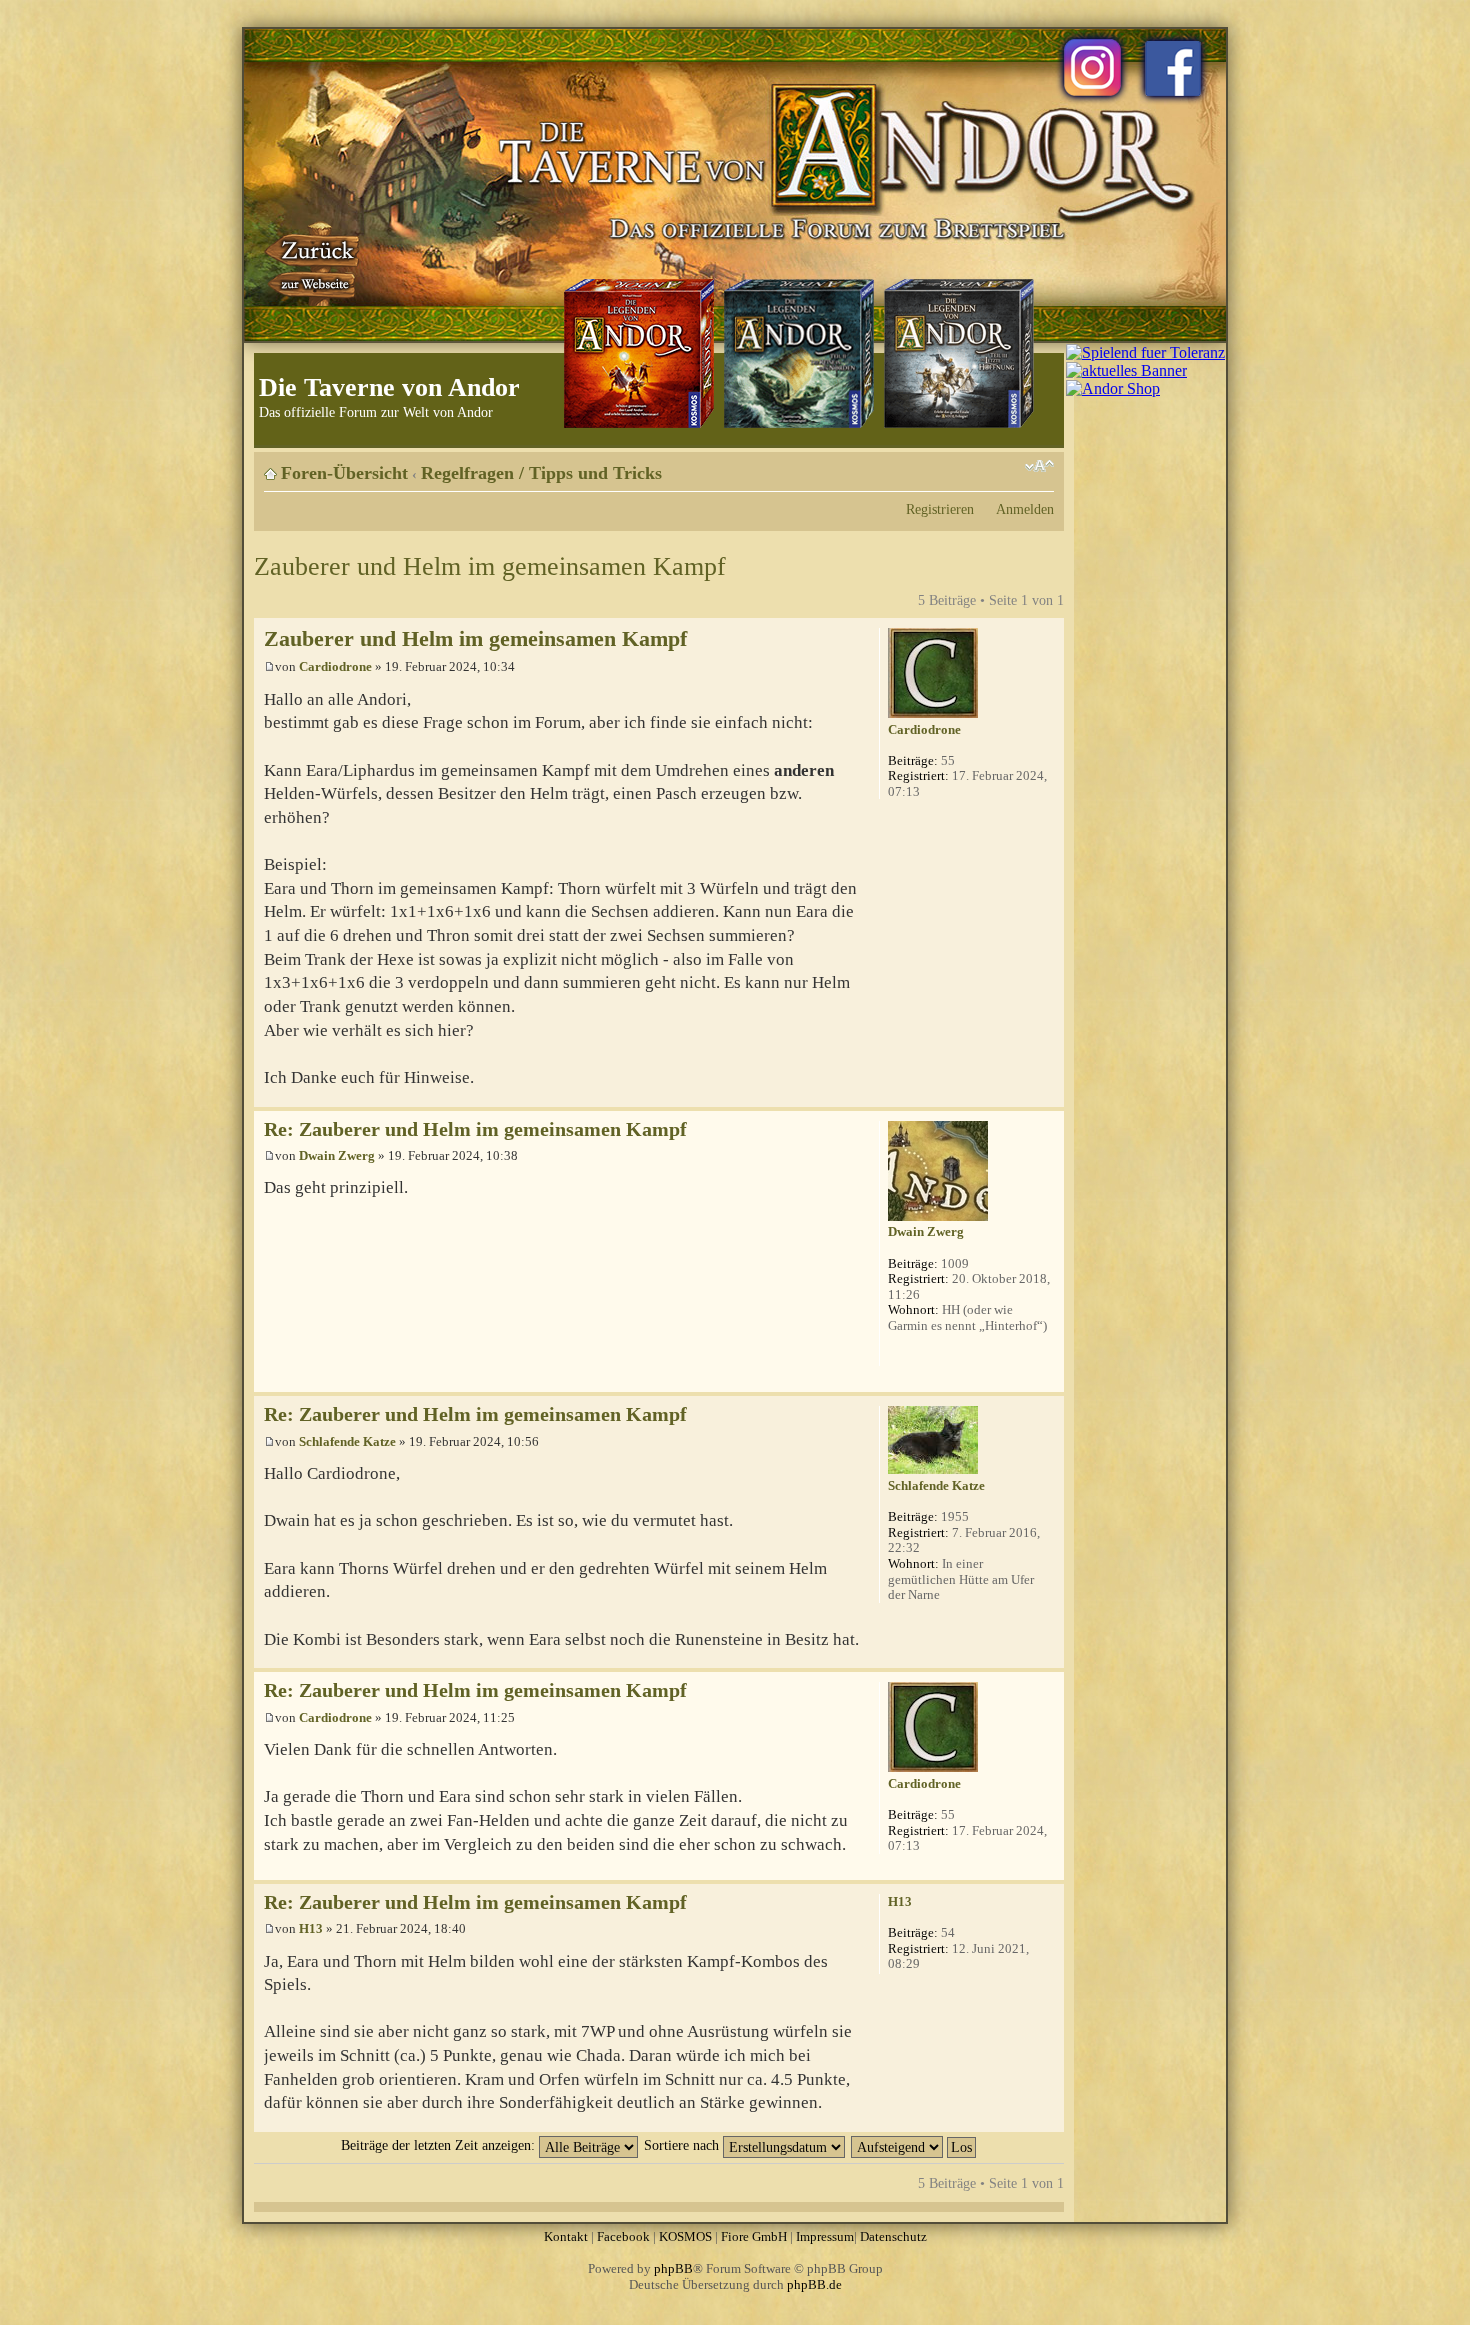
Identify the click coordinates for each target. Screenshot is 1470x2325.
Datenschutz (893, 2236)
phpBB (673, 2268)
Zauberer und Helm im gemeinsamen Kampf (490, 566)
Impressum (825, 2236)
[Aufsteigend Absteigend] (914, 2145)
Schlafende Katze (347, 1441)
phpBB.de (814, 2284)
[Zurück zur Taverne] (314, 263)
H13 (311, 1928)
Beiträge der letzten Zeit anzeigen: (440, 2145)
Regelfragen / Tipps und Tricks (541, 473)
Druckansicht (1009, 466)
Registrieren (940, 509)
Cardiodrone (335, 666)
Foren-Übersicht (344, 473)
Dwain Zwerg (337, 1155)
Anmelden (1025, 509)
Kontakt (566, 2236)
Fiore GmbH (754, 2236)
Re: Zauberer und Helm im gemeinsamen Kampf (475, 1129)
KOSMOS (685, 2236)
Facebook (623, 2236)
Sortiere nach (683, 2145)
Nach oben (1048, 1096)
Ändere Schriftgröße (1039, 466)
